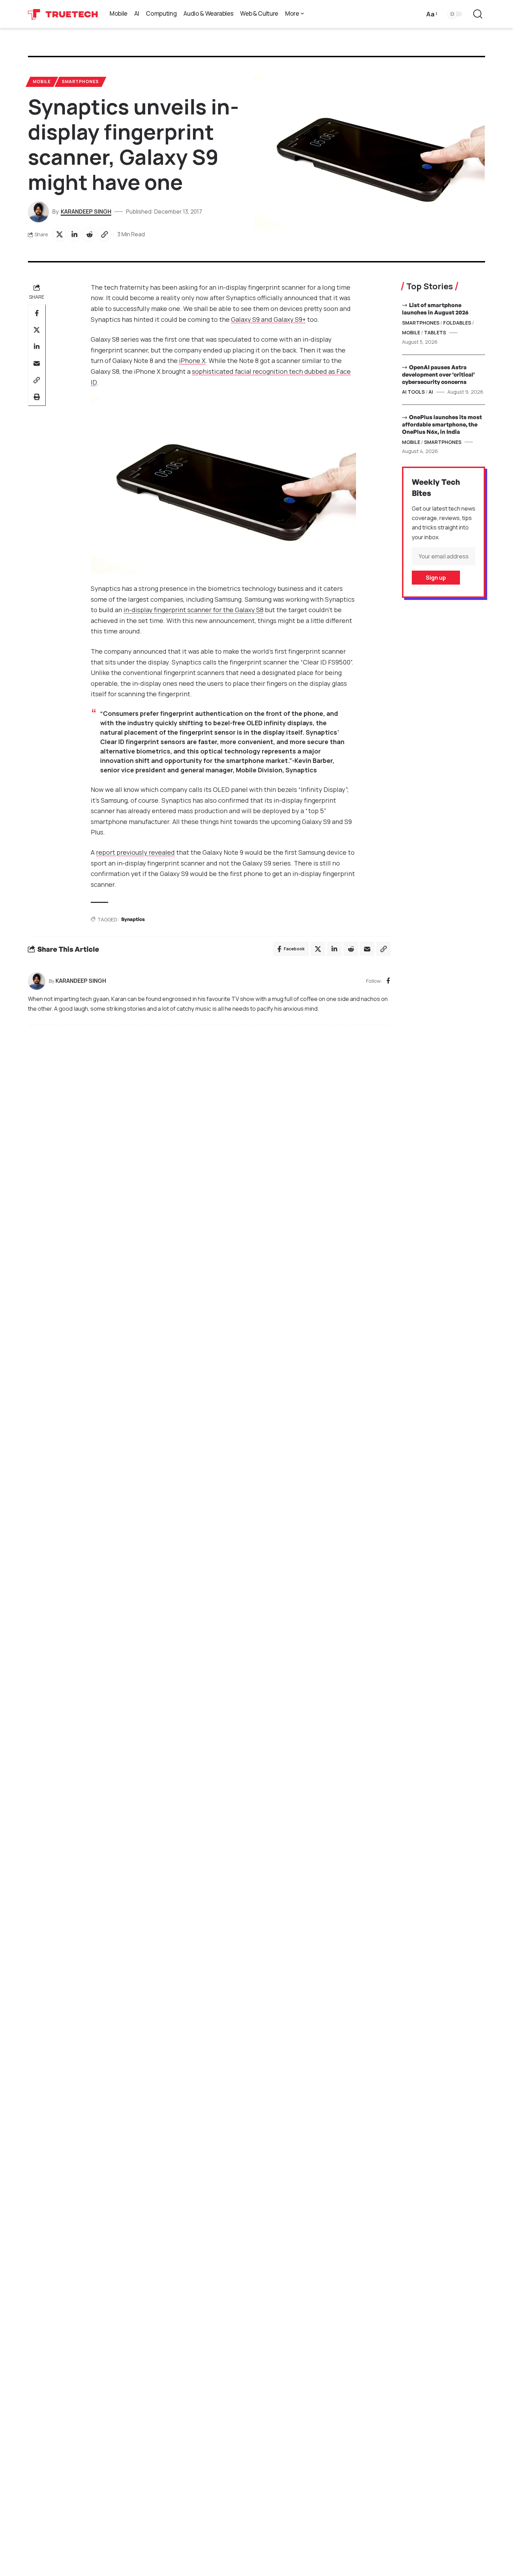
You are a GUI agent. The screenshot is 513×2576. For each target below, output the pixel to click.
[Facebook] (388, 981)
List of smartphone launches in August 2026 (435, 309)
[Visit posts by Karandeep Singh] (37, 981)
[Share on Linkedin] (74, 235)
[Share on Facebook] (37, 313)
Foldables (457, 323)
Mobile (42, 81)
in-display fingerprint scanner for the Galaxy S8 (194, 610)
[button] (431, 14)
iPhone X (192, 361)
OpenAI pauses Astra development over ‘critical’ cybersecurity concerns (438, 374)
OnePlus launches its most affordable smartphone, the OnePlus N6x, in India (442, 424)
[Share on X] (59, 235)
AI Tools (413, 392)
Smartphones (80, 81)
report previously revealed (135, 852)
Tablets (435, 332)
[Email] (37, 363)
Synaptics (133, 919)
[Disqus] (209, 1125)
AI (431, 392)
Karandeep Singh (86, 211)
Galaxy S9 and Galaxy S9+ (268, 319)
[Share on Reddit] (89, 235)
